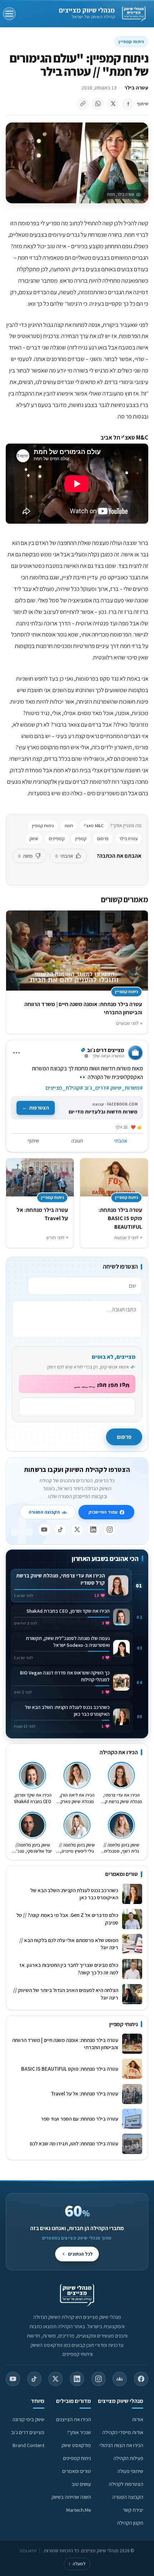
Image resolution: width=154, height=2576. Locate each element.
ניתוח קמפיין (131, 41)
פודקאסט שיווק (76, 2445)
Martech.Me (79, 2510)
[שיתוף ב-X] (113, 104)
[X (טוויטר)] (56, 2379)
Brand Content (28, 2445)
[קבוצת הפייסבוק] (120, 2379)
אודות (138, 2419)
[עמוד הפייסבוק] (141, 2379)
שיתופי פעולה (130, 2471)
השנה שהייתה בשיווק (71, 2497)
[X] (77, 1530)
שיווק (34, 838)
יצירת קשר (133, 2510)
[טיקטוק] (61, 1530)
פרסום (103, 838)
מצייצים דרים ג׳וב (28, 2432)
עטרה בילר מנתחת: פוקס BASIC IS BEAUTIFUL (120, 1218)
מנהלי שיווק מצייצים (87, 10)
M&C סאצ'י (94, 826)
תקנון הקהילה (130, 2523)
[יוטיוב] (44, 1530)
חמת (69, 826)
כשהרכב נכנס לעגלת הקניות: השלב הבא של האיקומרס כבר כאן (74, 1894)
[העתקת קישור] (83, 104)
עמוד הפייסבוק (103, 1512)
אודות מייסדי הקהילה (123, 2432)
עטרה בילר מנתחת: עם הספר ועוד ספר (80, 2119)
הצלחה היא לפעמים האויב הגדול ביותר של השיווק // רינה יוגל (66, 1994)
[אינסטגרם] (110, 1530)
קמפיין (81, 838)
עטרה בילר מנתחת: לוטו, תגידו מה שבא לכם (74, 2143)
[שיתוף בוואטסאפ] (98, 104)
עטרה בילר (136, 87)
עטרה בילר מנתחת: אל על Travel (83, 2093)
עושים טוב (81, 2484)
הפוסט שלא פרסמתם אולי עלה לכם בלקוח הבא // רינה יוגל (69, 1944)
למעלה (77, 2564)
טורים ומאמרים (77, 2471)
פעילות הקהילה (128, 2458)
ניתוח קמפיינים (77, 2458)
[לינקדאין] (93, 1530)
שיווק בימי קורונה (28, 2419)
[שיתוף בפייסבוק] (128, 104)
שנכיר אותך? (79, 2432)
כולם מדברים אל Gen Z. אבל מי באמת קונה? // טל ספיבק (67, 1919)
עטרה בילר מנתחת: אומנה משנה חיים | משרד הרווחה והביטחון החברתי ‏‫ (65, 2044)
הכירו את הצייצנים (74, 2419)
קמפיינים (57, 838)
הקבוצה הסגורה (44, 1512)
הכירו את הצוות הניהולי (121, 2445)
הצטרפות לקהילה (126, 2484)
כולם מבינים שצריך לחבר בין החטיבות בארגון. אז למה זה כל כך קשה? (69, 1969)
